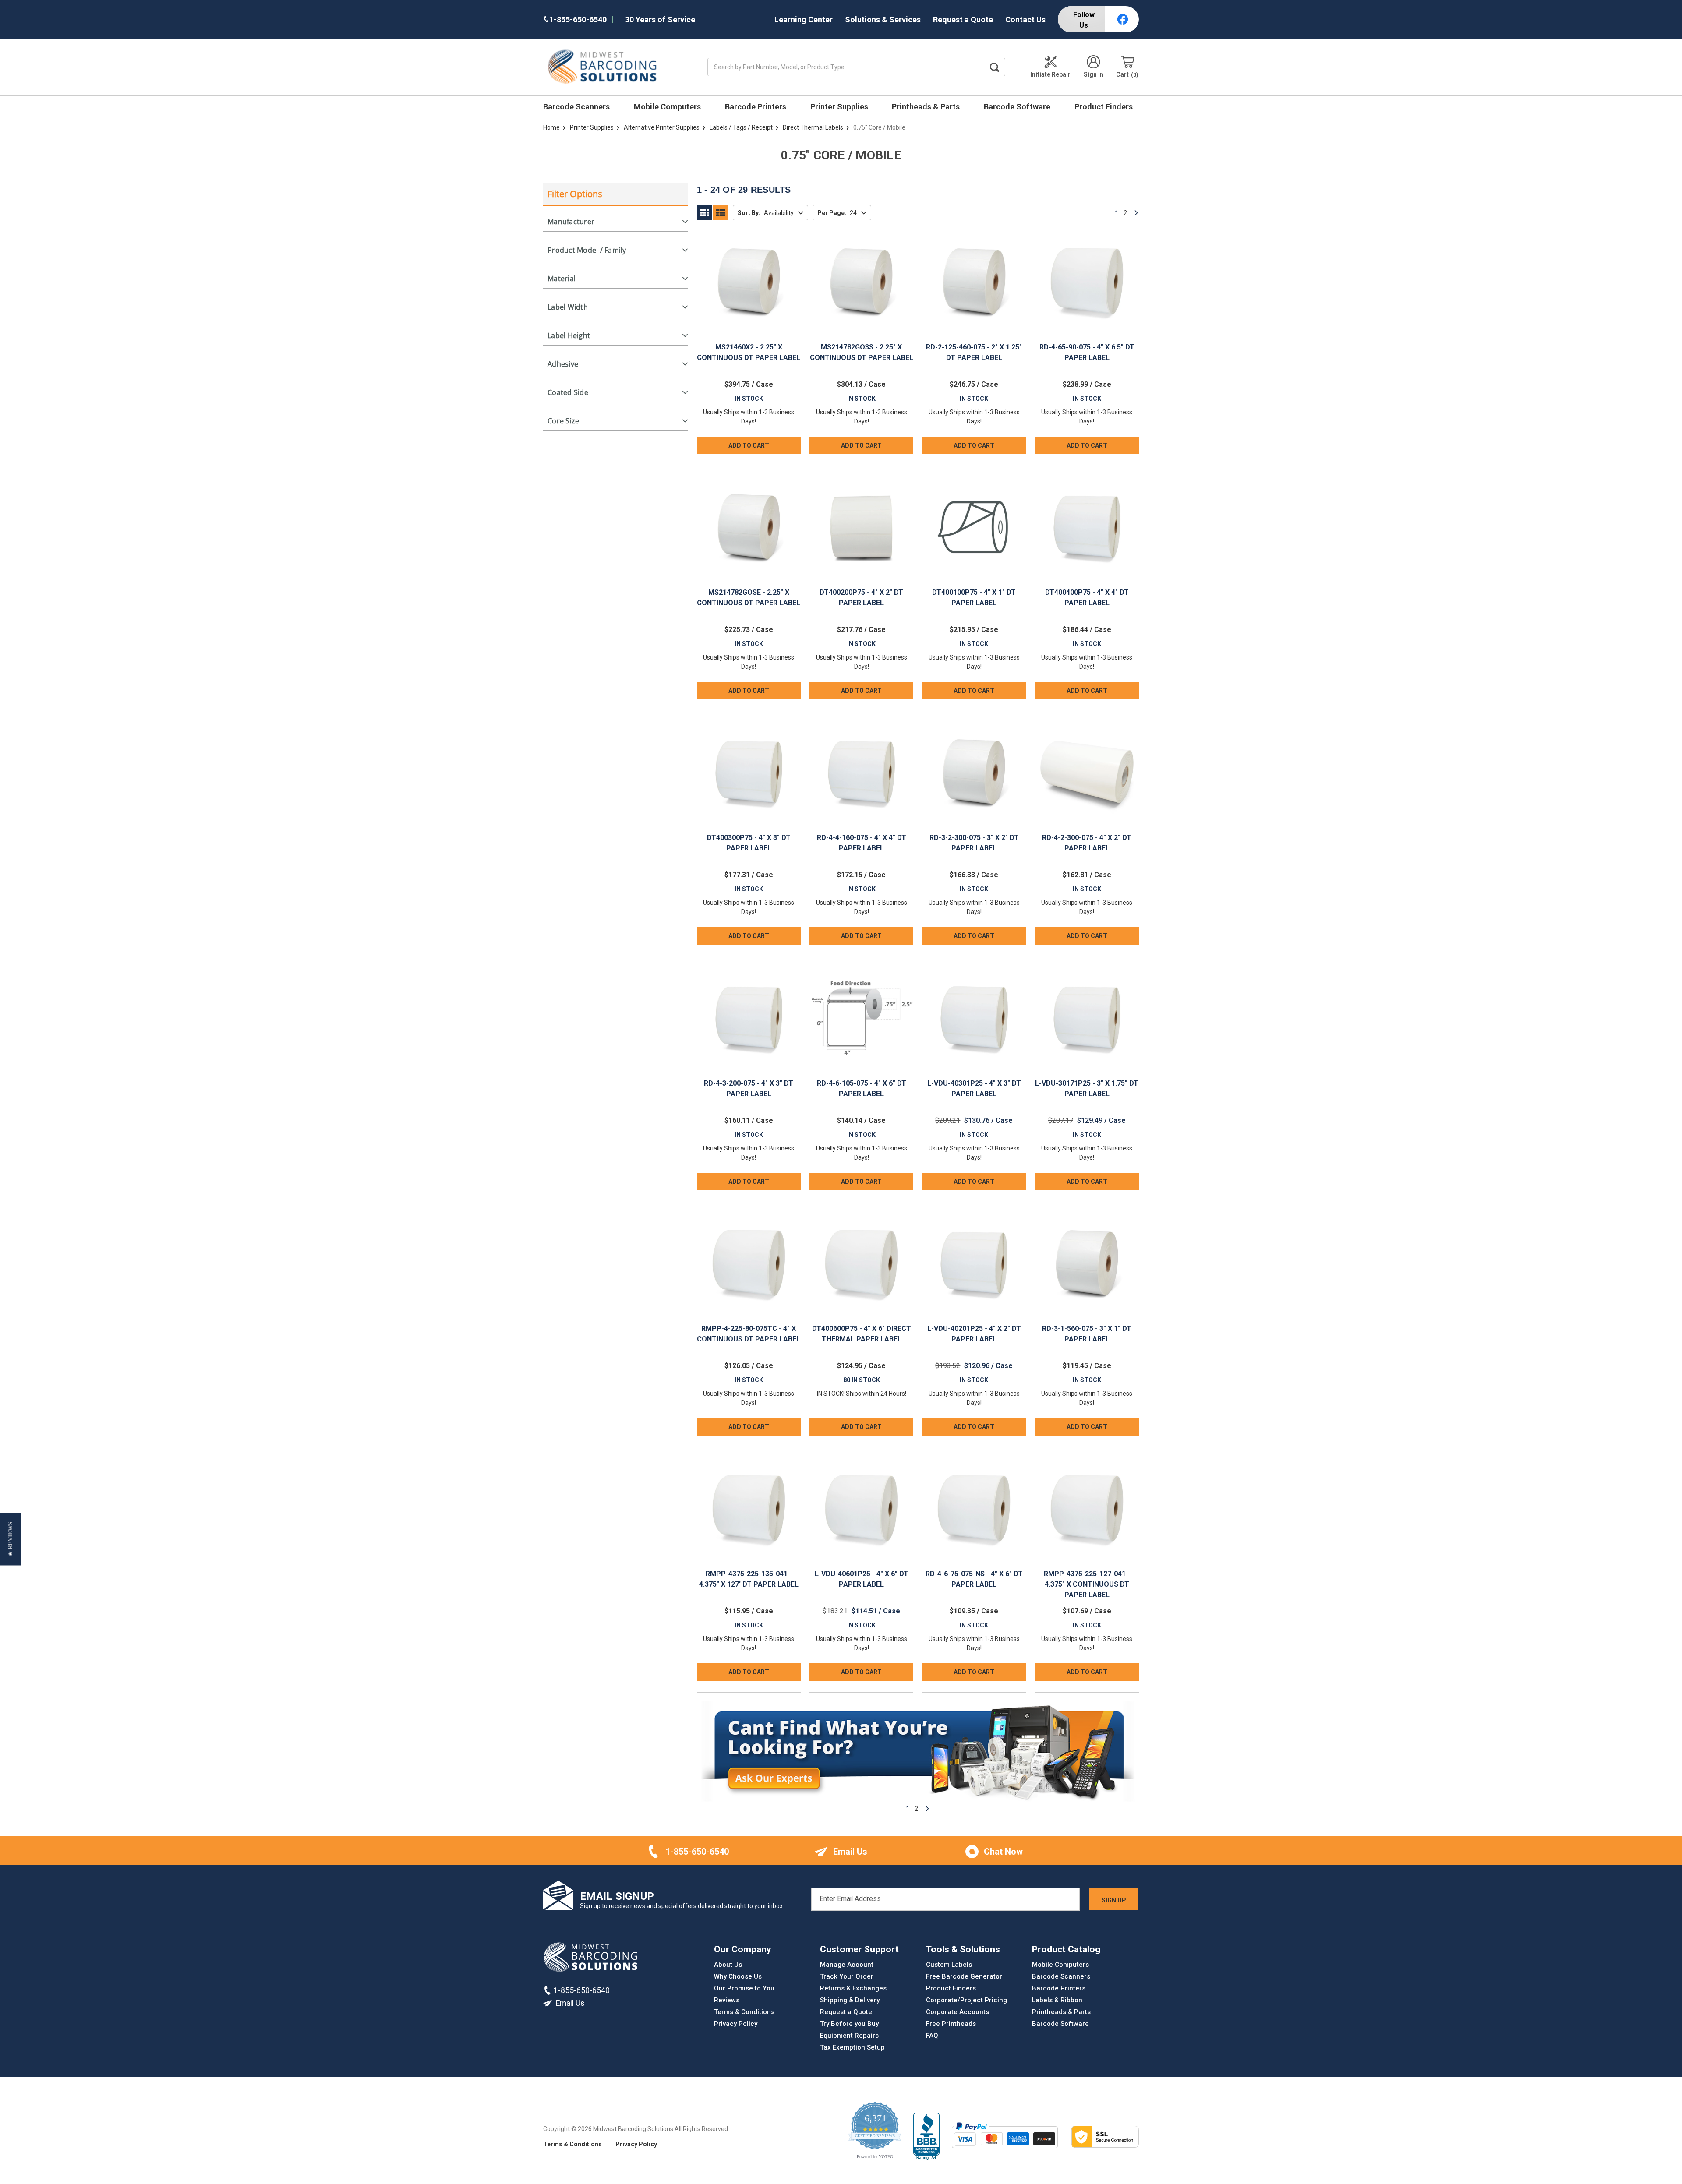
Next (1136, 213)
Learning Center (804, 19)
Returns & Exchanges (853, 1988)
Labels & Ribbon (1057, 2000)
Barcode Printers (756, 107)
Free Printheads (951, 2024)
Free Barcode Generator (964, 1976)
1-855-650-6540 (697, 1852)
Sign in (1094, 74)
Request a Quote (963, 19)
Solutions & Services (883, 19)
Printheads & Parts (927, 107)
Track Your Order (847, 1976)
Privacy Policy (736, 2024)
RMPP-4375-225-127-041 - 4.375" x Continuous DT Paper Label (1087, 1584)
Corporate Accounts (958, 2012)
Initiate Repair (1050, 74)
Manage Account (847, 1965)
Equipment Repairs (849, 2036)
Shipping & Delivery (850, 2000)
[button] (10, 1539)
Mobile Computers (668, 107)
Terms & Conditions (744, 2012)
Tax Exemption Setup (852, 2047)
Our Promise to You (744, 1988)
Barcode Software (1018, 107)
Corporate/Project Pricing (966, 2000)
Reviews (727, 2000)
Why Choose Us (738, 1976)
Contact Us (1025, 19)
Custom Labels (949, 1965)
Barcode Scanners (577, 107)
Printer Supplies (840, 107)
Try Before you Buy (849, 2024)
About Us (728, 1965)
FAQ (932, 2036)
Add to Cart (749, 445)
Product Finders (1104, 107)
